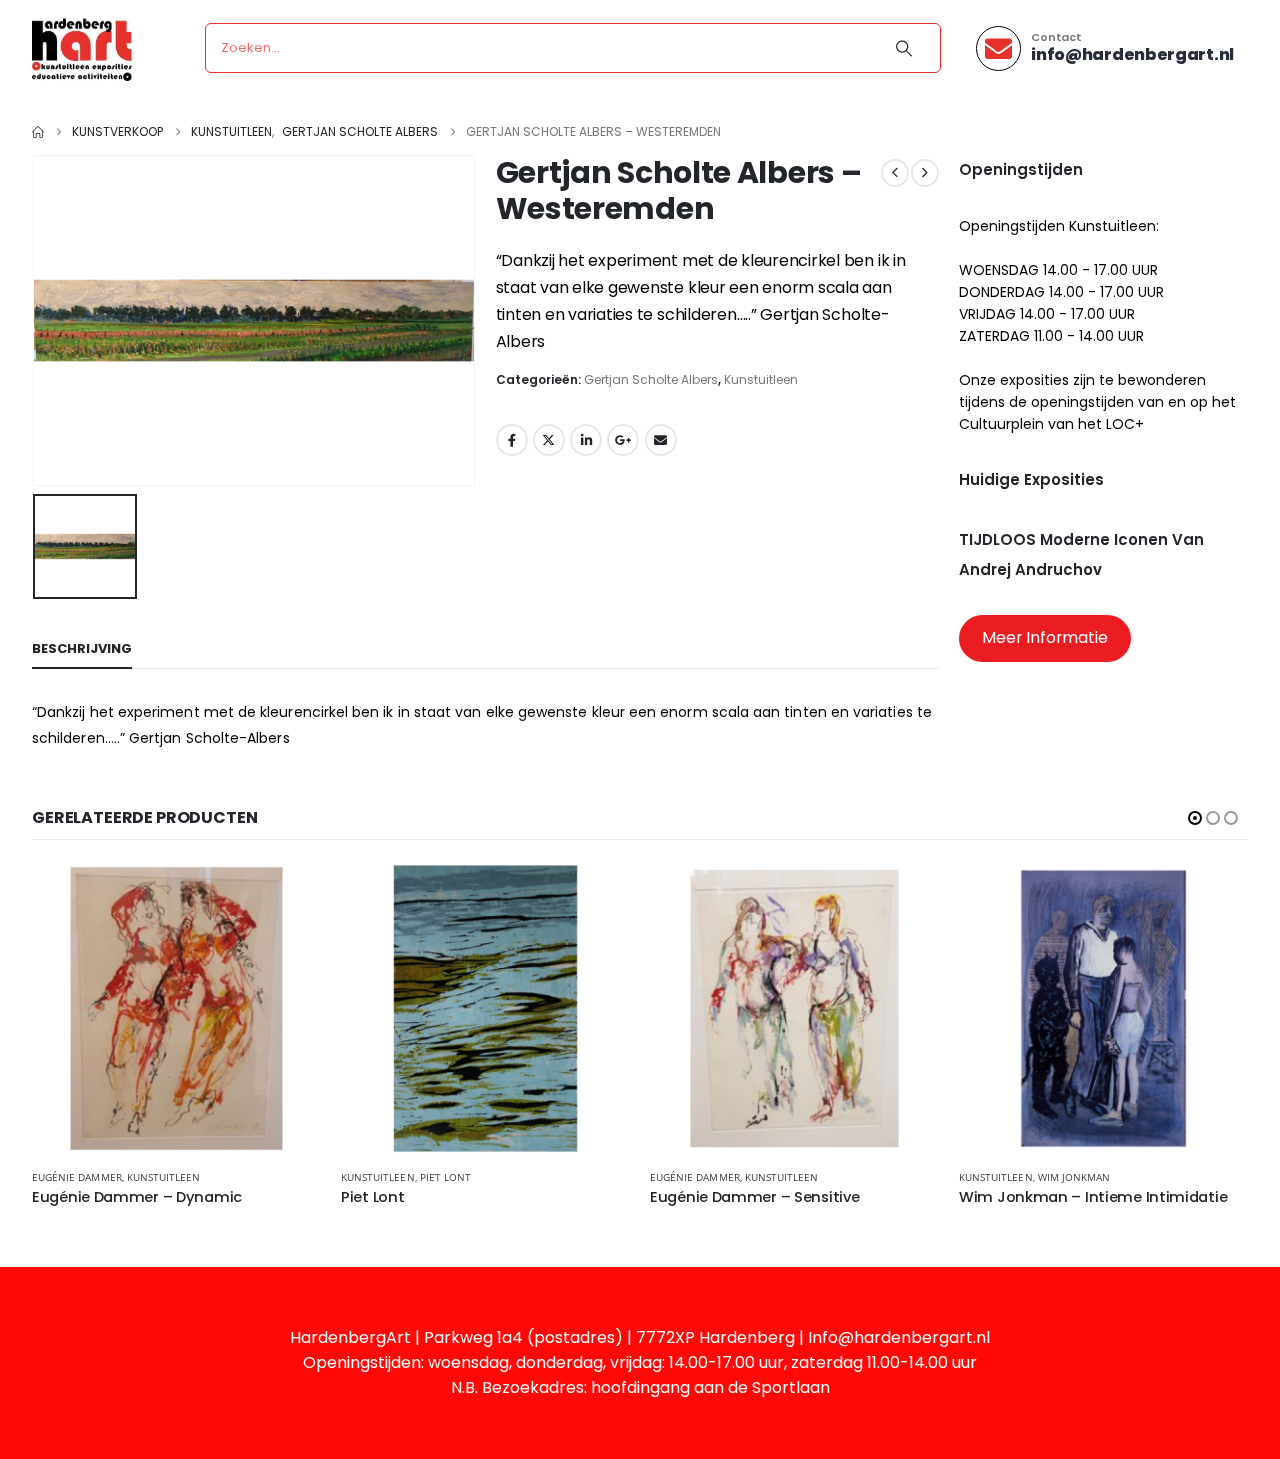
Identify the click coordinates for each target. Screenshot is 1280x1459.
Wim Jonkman (1074, 1177)
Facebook (512, 440)
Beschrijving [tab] (82, 648)
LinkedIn (586, 440)
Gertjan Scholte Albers (651, 379)
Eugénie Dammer (77, 1177)
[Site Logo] (82, 48)
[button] (1195, 818)
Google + (623, 440)
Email (661, 440)
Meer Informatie (1045, 637)
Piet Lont (445, 1177)
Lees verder (288, 897)
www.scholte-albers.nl (635, 341)
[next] (925, 173)
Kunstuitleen (761, 379)
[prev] (895, 173)
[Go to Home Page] (38, 132)
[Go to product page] (176, 1008)
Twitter (549, 440)
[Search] (904, 48)
